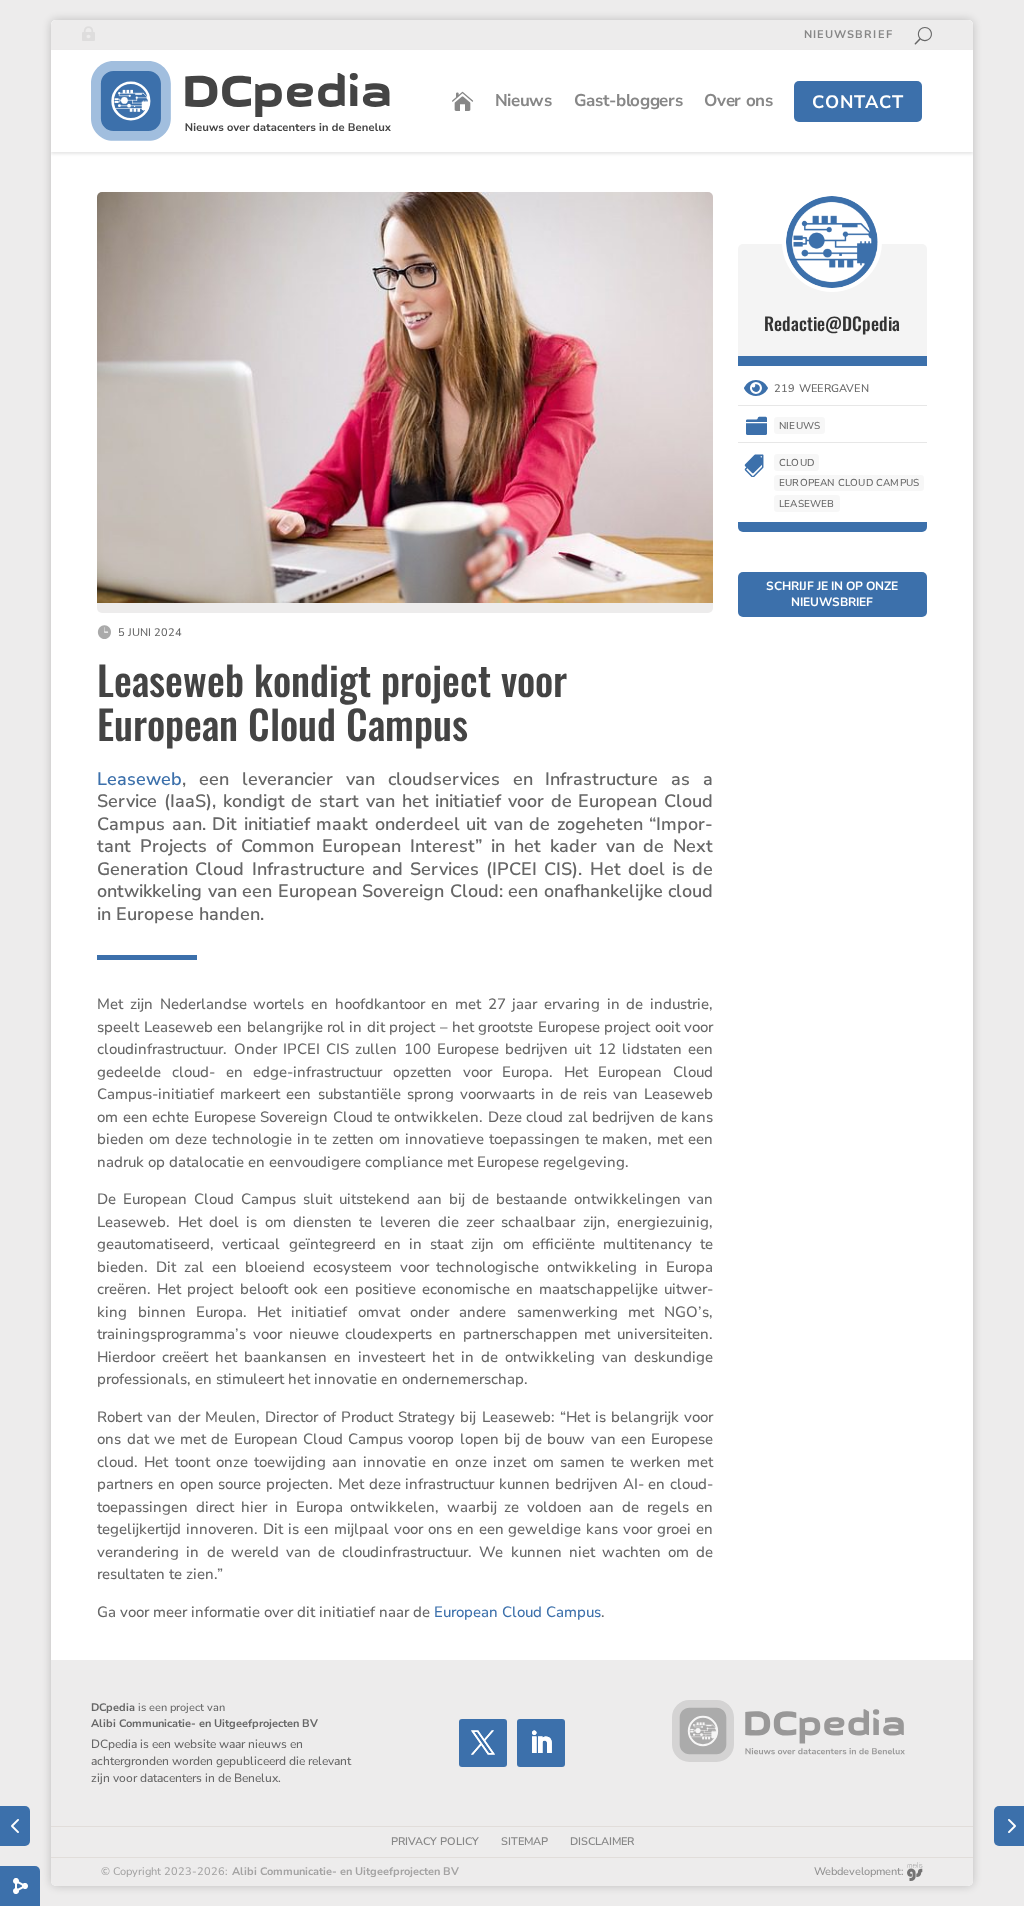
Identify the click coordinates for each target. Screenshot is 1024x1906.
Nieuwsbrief (848, 35)
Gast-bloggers (628, 100)
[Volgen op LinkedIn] (541, 1743)
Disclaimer (602, 1841)
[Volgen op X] (483, 1743)
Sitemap (524, 1841)
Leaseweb (139, 779)
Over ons (738, 100)
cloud (796, 463)
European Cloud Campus (517, 1612)
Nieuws (523, 100)
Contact (857, 102)
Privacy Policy (435, 1841)
